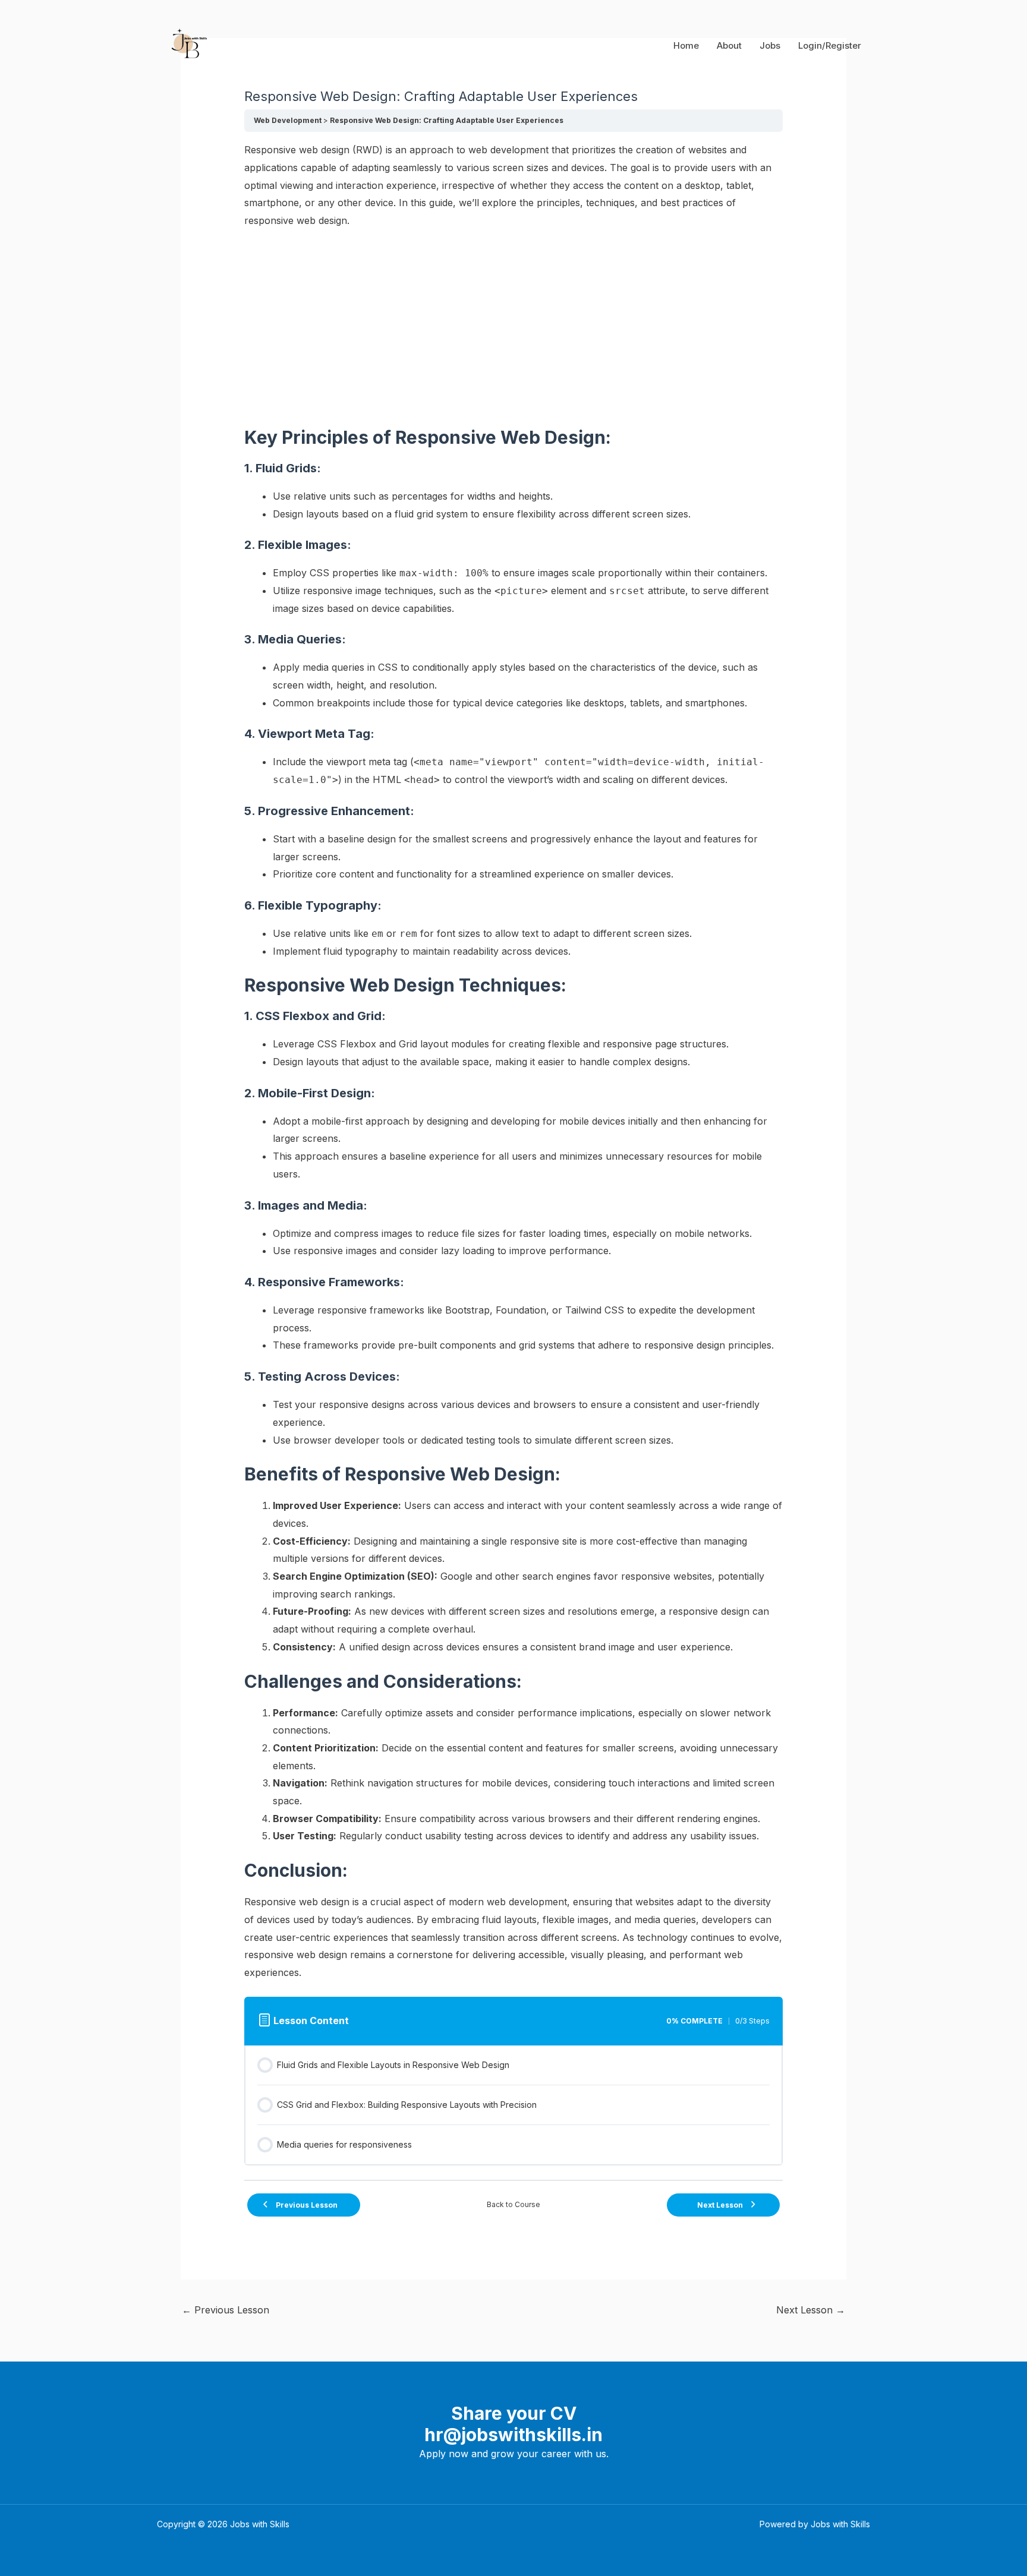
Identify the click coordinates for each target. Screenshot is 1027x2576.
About (729, 45)
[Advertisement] (514, 328)
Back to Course (513, 2204)
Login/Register (830, 45)
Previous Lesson (226, 2310)
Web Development (288, 120)
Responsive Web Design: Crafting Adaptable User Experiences (447, 120)
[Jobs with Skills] (187, 45)
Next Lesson (811, 2310)
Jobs (770, 45)
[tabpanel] (514, 1062)
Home (686, 45)
